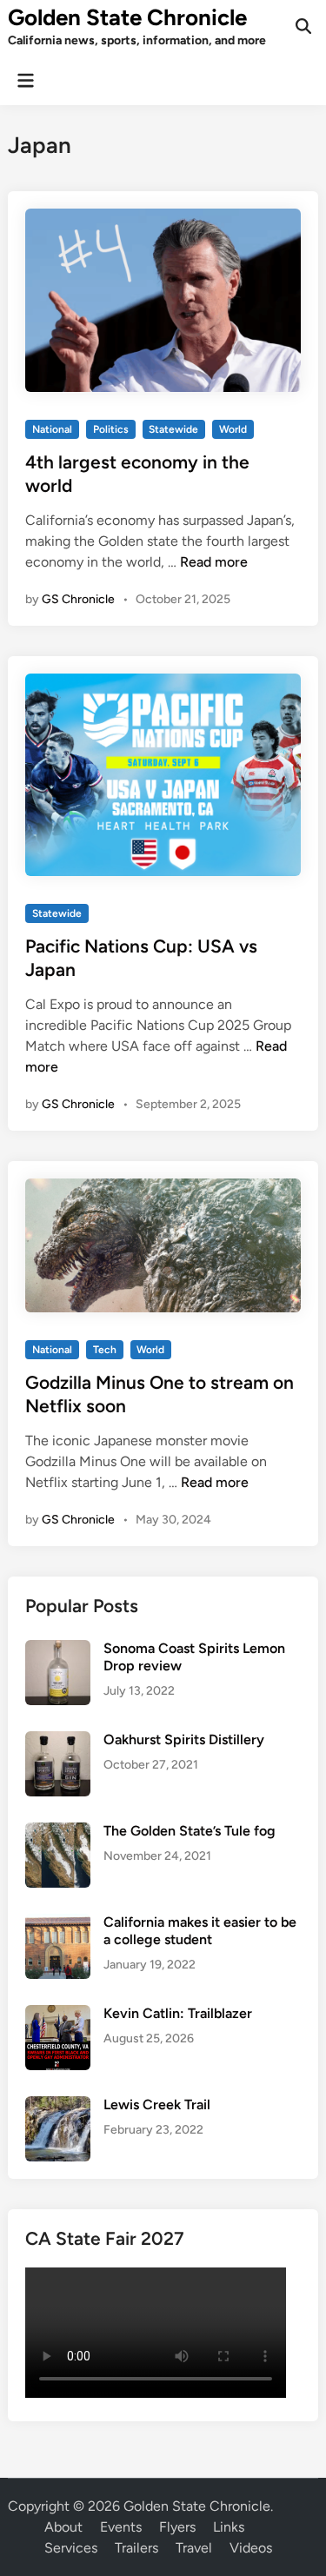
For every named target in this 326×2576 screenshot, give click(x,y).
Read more (214, 562)
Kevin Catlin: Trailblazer (178, 2013)
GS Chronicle (78, 599)
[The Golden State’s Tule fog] (58, 1832)
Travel (194, 2548)
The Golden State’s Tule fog (190, 1831)
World (233, 429)
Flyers (177, 2527)
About (63, 2527)
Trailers (136, 2548)
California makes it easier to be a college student (200, 1931)
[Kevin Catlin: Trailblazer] (58, 2015)
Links (229, 2527)
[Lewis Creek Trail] (58, 2106)
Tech (105, 1350)
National (52, 429)
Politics (111, 429)
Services (71, 2548)
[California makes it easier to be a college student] (58, 1924)
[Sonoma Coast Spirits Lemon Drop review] (58, 1650)
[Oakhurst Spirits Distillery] (58, 1741)
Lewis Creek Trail (157, 2105)
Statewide (173, 429)
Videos (251, 2548)
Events (121, 2527)
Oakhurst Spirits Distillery (184, 1739)
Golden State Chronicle (127, 17)
